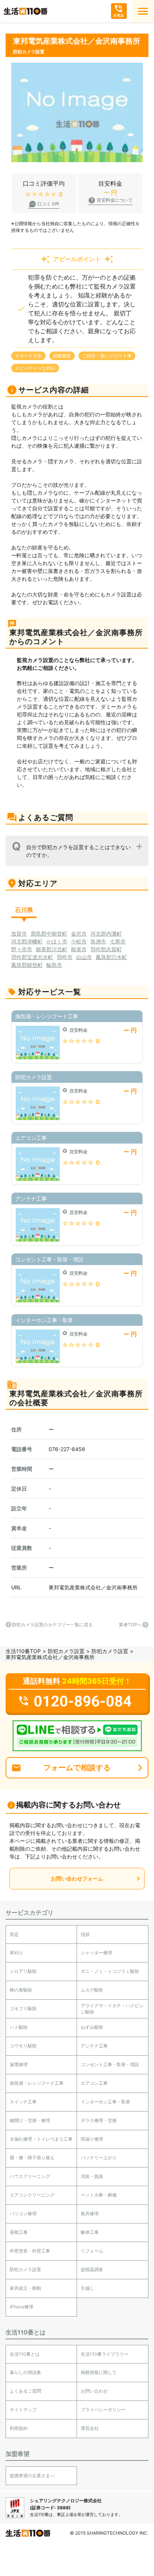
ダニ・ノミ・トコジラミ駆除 (110, 1971)
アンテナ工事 (94, 2046)
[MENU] (143, 11)
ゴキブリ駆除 (23, 2009)
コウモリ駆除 (23, 2046)
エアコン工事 (94, 2083)
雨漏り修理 (92, 2139)
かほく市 (57, 941)
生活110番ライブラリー (105, 2354)
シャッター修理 (96, 1953)
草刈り (16, 1953)
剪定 (14, 1934)
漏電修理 (19, 2064)
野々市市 (22, 949)
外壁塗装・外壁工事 (30, 2251)
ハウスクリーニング (30, 2176)
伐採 (85, 1934)
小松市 (79, 941)
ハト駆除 (19, 2027)
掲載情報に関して (99, 2372)
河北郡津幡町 (27, 941)
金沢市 (79, 934)
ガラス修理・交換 (99, 2120)
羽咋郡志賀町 (106, 949)
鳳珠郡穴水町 (111, 957)
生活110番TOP (23, 1651)
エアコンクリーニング (32, 2195)
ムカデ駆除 (92, 1990)
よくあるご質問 (25, 2391)
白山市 (84, 957)
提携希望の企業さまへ (32, 2476)
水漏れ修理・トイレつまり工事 (41, 2139)
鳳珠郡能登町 (27, 965)
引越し (87, 2288)
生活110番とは (25, 2354)
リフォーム (92, 2251)
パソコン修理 (23, 2214)
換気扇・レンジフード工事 (37, 2083)
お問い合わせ (94, 2391)
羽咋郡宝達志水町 (32, 957)
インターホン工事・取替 (105, 2102)
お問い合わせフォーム (77, 1878)
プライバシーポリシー (103, 2410)
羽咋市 (65, 957)
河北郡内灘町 (106, 934)
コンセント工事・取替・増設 (110, 2064)
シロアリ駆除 (23, 1971)
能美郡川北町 (52, 949)
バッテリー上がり (99, 2158)
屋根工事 (19, 2232)
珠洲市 (98, 941)
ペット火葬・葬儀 (99, 2195)
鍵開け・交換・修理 (30, 2120)
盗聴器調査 (92, 2269)
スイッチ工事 (23, 2102)
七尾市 (118, 941)
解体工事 (90, 2232)
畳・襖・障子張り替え (32, 2158)
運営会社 (90, 2428)
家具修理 (90, 2214)
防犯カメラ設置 (66, 1651)
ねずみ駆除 (92, 2027)
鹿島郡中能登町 (49, 934)
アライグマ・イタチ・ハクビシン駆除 (112, 2009)
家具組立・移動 (25, 2288)
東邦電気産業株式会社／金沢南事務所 (93, 1587)
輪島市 (54, 965)
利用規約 (19, 2428)
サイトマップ (23, 2410)
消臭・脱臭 (92, 2176)
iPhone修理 (21, 2307)
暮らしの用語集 (25, 2372)
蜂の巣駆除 (21, 1990)
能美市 (79, 949)
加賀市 (19, 934)
